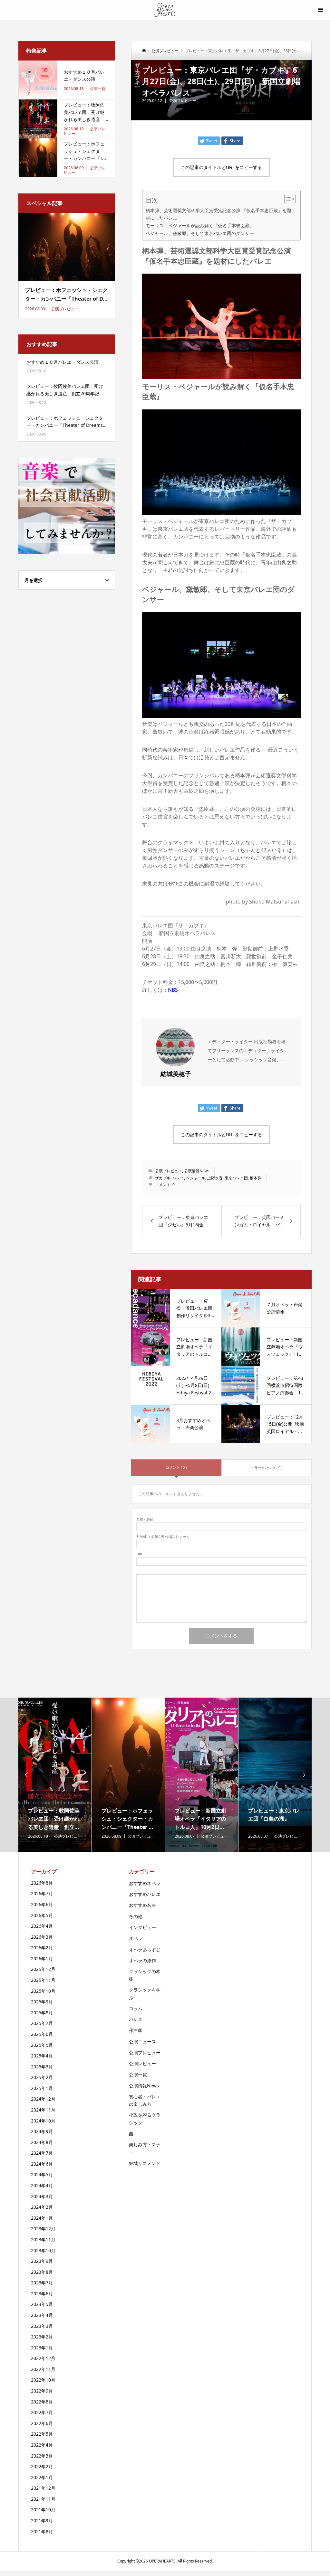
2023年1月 (42, 2348)
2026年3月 (42, 1937)
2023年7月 (42, 2283)
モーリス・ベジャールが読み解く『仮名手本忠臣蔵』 (200, 225)
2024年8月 (42, 2142)
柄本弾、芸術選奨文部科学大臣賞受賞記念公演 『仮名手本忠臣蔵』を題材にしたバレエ (218, 214)
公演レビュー (142, 2063)
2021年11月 (43, 2499)
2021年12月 (43, 2488)
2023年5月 (42, 2304)
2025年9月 (42, 2002)
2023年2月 (42, 2337)
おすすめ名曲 (142, 1905)
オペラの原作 (142, 1960)
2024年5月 (42, 2174)
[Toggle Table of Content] (287, 199)
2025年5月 (42, 2045)
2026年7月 (42, 1893)
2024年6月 (42, 2164)
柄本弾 (256, 1178)
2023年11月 (43, 2239)
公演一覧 (138, 2075)
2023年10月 (43, 2250)
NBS (173, 990)
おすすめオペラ (145, 1883)
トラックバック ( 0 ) (267, 1468)
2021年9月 (42, 2520)
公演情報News (197, 1171)
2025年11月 (43, 1980)
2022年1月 (42, 2477)
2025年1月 (42, 2088)
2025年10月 (43, 1991)
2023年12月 (43, 2229)
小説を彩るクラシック (145, 2119)
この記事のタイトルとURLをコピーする (221, 167)
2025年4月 (42, 2056)
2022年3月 (42, 2456)
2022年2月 (42, 2466)
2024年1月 (42, 2218)
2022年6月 (42, 2423)
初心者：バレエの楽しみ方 (145, 2100)
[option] (55, 1775)
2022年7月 (42, 2412)
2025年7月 (42, 2023)
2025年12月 (43, 1969)
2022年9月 (42, 2391)
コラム (136, 2008)
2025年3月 (42, 2067)
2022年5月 (42, 2434)
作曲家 (136, 2030)
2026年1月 (42, 1958)
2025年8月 (42, 2013)
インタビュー (142, 1927)
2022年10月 (43, 2380)
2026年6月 (42, 1904)
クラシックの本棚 (145, 1975)
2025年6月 (42, 2034)
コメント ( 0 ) (176, 1467)
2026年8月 (42, 1883)
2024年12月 (43, 2099)
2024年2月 (42, 2207)
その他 (136, 1916)
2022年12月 (43, 2358)
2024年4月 (42, 2185)
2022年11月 (43, 2369)
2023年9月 (42, 2261)
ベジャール (196, 1178)
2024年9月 (42, 2131)
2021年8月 (42, 2531)
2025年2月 (42, 2077)
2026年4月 (42, 1926)
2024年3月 (42, 2196)
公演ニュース (142, 2042)
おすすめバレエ (145, 1894)
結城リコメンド (145, 2163)
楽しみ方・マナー (145, 2148)
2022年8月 (42, 2402)
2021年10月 (43, 2510)
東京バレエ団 (236, 1178)
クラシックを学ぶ (145, 1993)
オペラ (136, 1938)
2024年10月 (43, 2121)
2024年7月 (42, 2153)
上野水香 (215, 1178)
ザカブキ (163, 1178)
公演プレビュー (183, 101)
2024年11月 (43, 2110)
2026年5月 (42, 1915)
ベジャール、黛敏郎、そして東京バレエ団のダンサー (200, 233)
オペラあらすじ (145, 1949)
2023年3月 (42, 2326)
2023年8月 (42, 2272)
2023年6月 (42, 2294)
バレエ (178, 1178)
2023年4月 (42, 2315)
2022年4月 (42, 2445)
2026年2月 (42, 1948)
